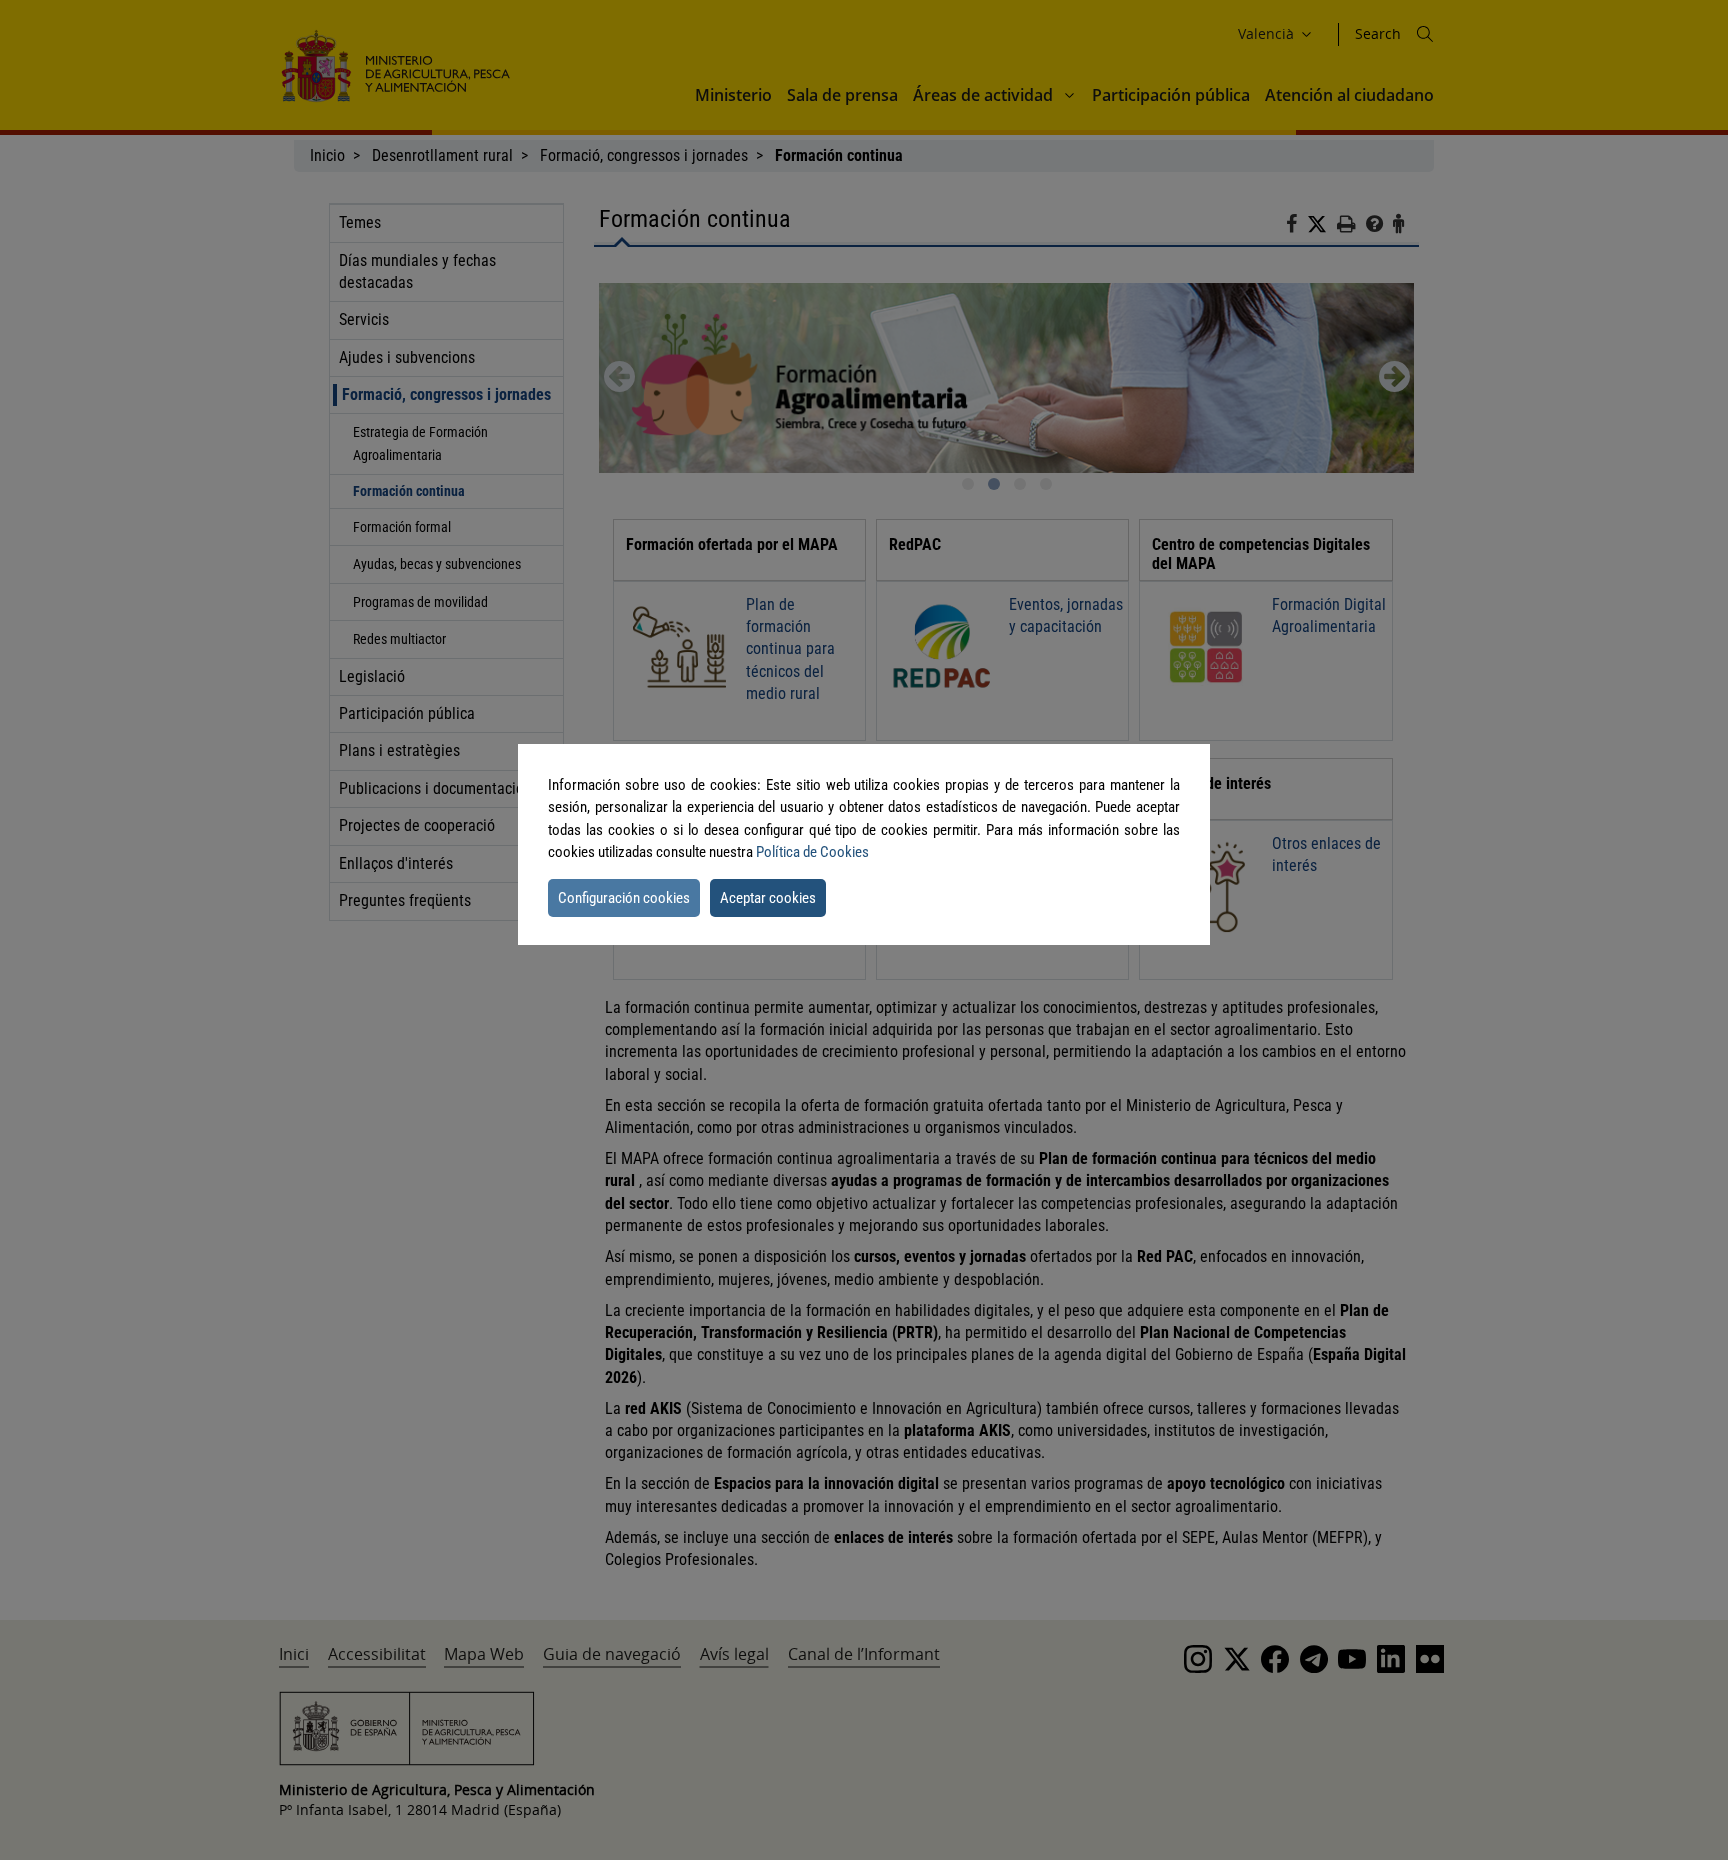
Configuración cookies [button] (624, 898)
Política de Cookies (812, 852)
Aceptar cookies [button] (768, 898)
